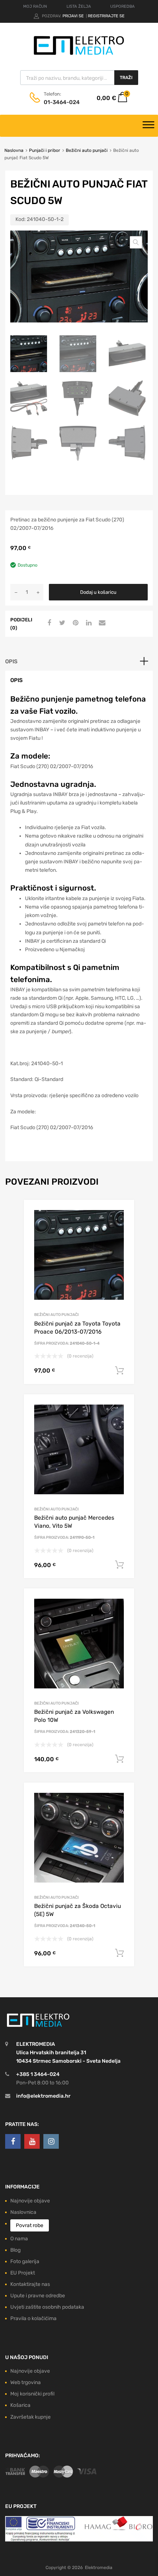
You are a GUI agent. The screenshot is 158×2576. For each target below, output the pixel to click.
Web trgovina (26, 2382)
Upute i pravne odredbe (38, 2296)
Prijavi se (74, 16)
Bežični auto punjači (87, 150)
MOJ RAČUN (35, 6)
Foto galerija (25, 2261)
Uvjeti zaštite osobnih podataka (47, 2307)
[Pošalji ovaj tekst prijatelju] (101, 623)
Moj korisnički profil (32, 2394)
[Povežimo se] (13, 2141)
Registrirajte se (106, 16)
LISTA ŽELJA (79, 6)
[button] (136, 242)
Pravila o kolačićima (33, 2318)
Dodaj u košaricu (98, 592)
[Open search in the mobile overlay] (79, 78)
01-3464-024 (62, 102)
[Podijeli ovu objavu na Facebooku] (48, 623)
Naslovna (14, 150)
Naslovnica (23, 2212)
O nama (19, 2239)
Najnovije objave (30, 2201)
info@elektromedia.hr (43, 2096)
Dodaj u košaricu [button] (119, 1371)
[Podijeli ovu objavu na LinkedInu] (88, 623)
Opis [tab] (11, 661)
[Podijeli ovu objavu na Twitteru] (61, 623)
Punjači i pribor (45, 150)
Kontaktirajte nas (30, 2284)
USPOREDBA (123, 6)
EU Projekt (23, 2273)
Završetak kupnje (30, 2417)
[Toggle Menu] (148, 126)
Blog (15, 2250)
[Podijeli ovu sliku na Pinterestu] (75, 623)
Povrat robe (30, 2225)
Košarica (20, 2405)
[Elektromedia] (79, 55)
